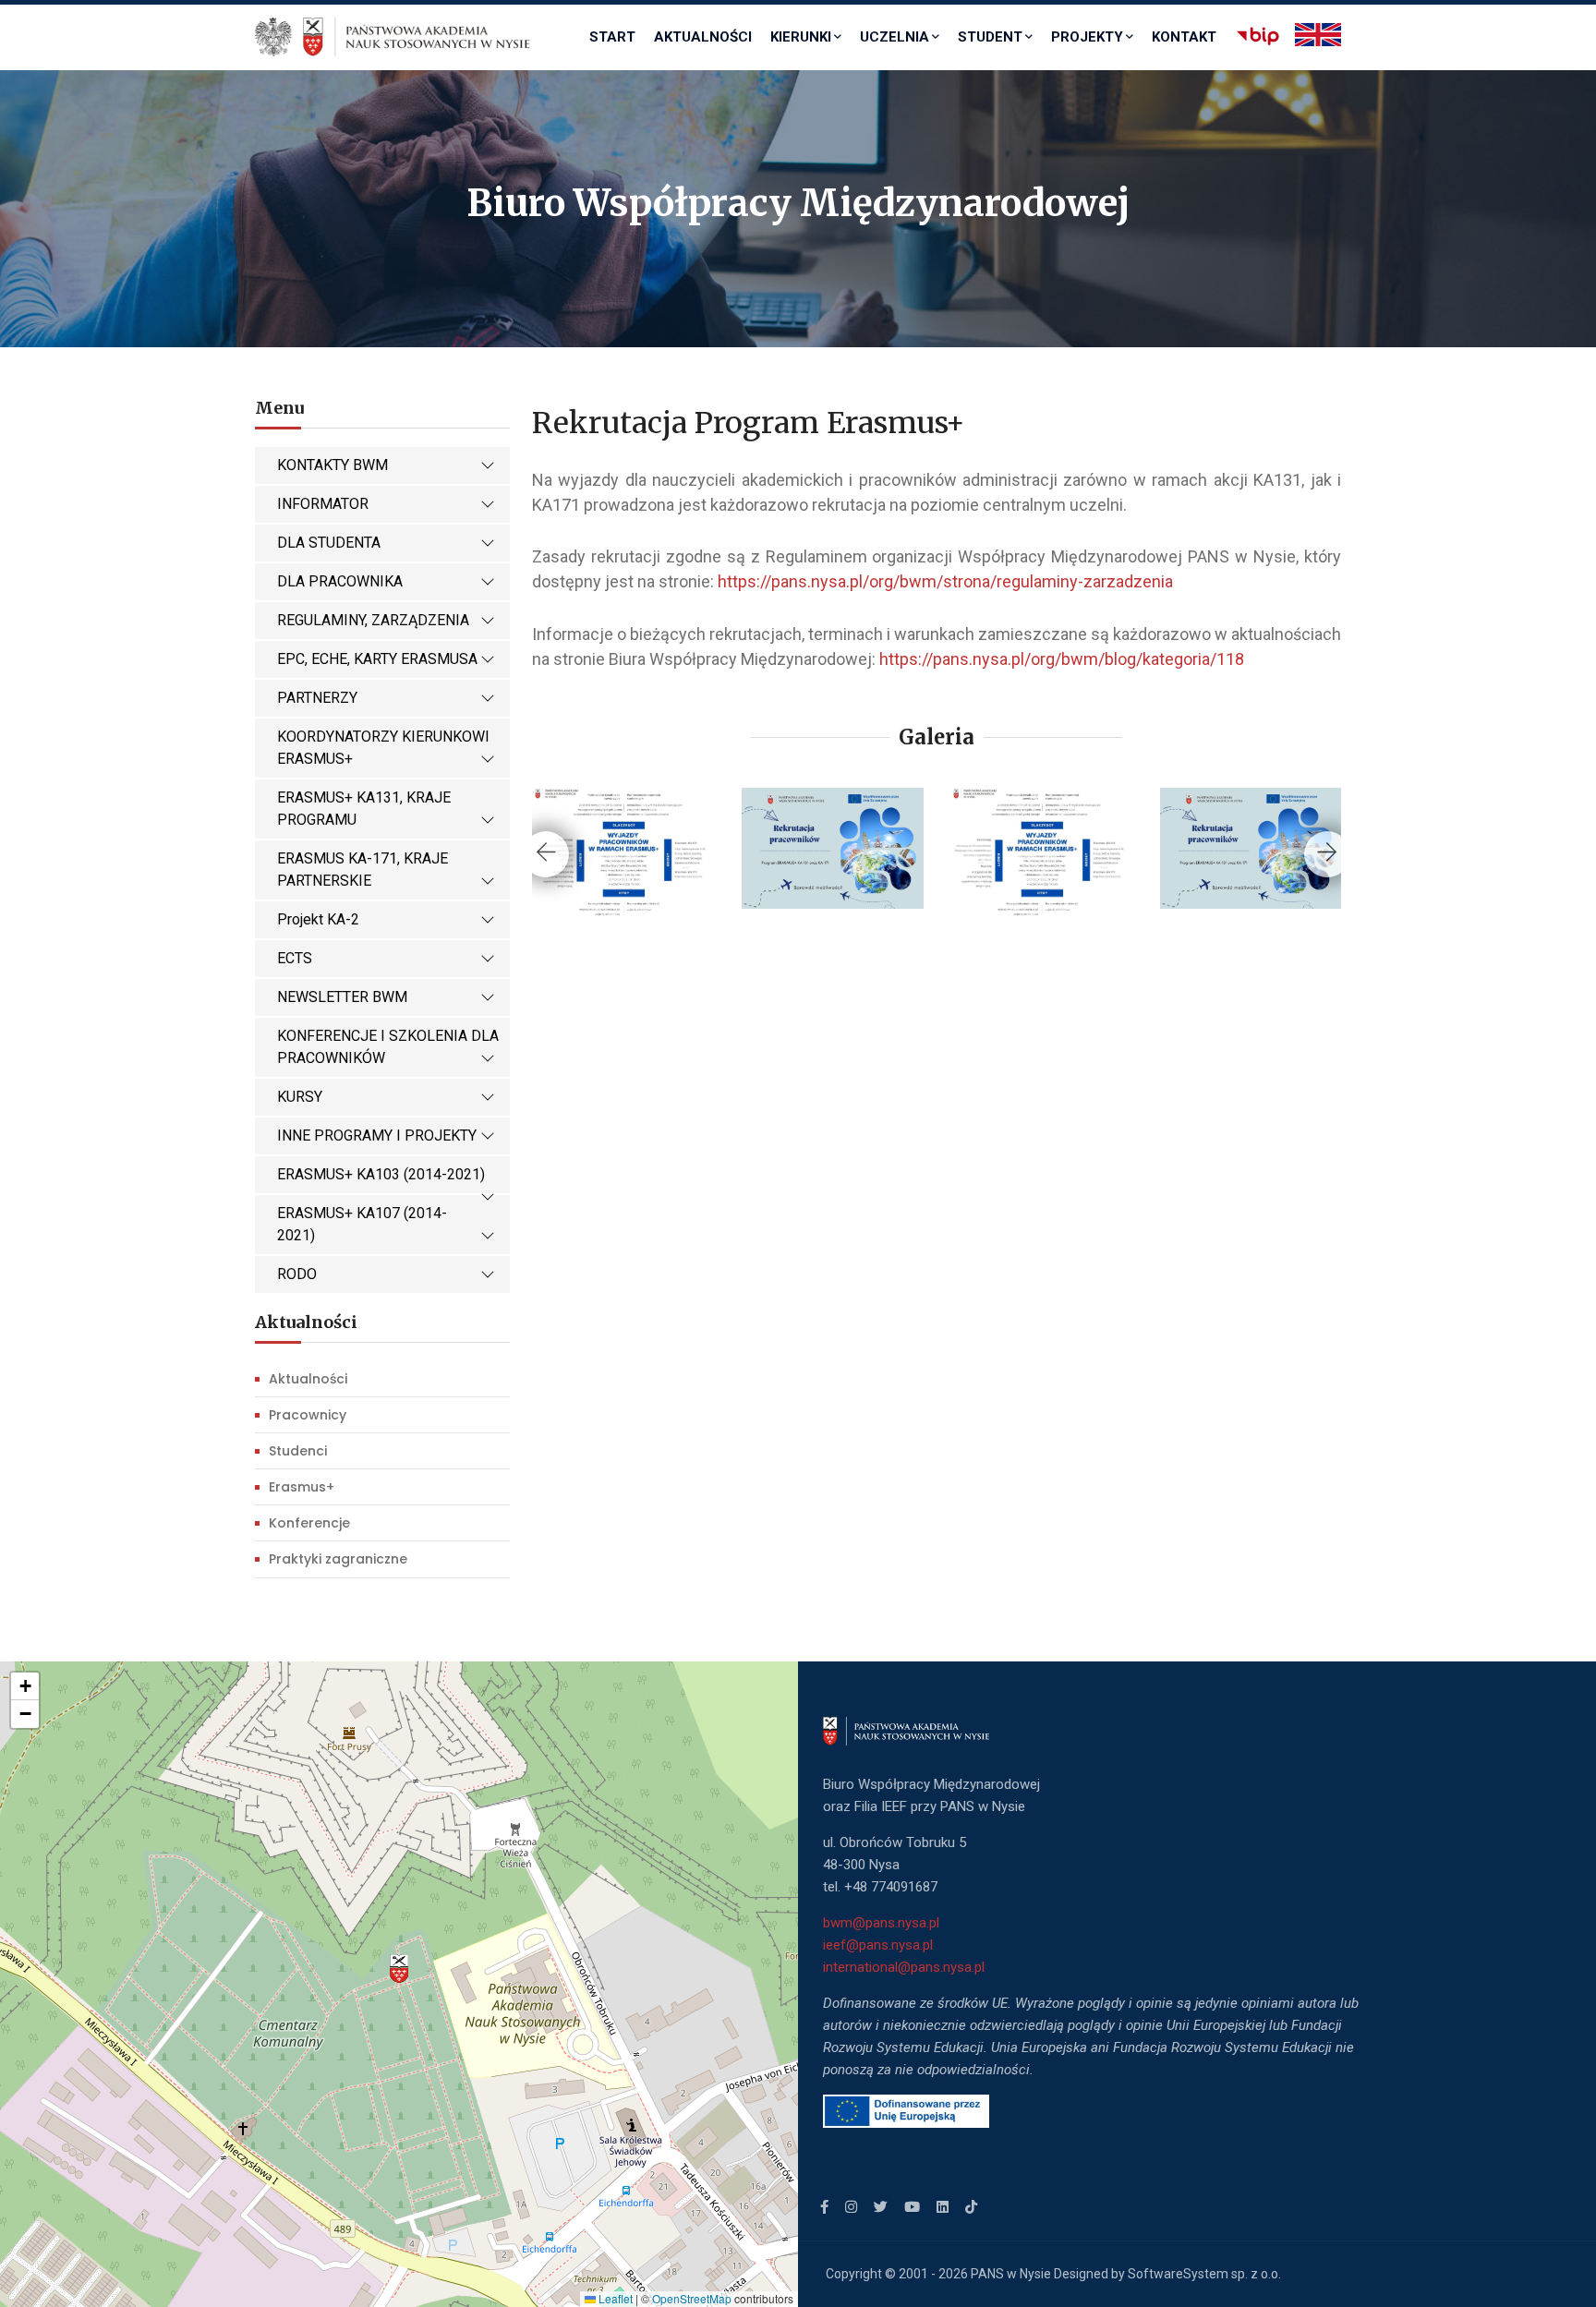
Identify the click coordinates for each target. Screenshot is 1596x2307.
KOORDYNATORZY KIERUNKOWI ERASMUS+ (383, 748)
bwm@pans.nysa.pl (883, 1923)
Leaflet (614, 2298)
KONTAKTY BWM (332, 465)
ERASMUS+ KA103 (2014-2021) (381, 1174)
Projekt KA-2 (318, 919)
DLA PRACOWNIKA (340, 581)
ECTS (295, 958)
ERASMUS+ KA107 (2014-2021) (362, 1224)
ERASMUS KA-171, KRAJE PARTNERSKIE (363, 870)
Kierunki (801, 37)
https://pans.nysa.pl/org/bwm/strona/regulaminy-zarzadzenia (945, 581)
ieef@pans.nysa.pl (878, 1945)
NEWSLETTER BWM (342, 997)
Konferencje (309, 1523)
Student (990, 37)
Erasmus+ (302, 1487)
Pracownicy (308, 1415)
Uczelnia (895, 37)
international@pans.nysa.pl (904, 1967)
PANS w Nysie (1011, 2274)
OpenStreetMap (692, 2298)
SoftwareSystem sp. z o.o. (1204, 2274)
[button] (399, 1969)
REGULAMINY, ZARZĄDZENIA (373, 620)
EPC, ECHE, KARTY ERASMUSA (377, 659)
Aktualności (703, 37)
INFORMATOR (323, 504)
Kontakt (1184, 37)
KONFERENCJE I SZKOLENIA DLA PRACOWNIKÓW (388, 1047)
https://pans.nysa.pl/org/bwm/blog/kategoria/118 (1062, 659)
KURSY (300, 1097)
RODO (297, 1274)
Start (612, 37)
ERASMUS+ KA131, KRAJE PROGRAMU (364, 809)
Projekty (1087, 37)
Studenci (298, 1451)
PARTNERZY (317, 698)
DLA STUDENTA (329, 543)
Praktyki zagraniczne (338, 1559)
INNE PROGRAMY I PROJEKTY (377, 1135)
